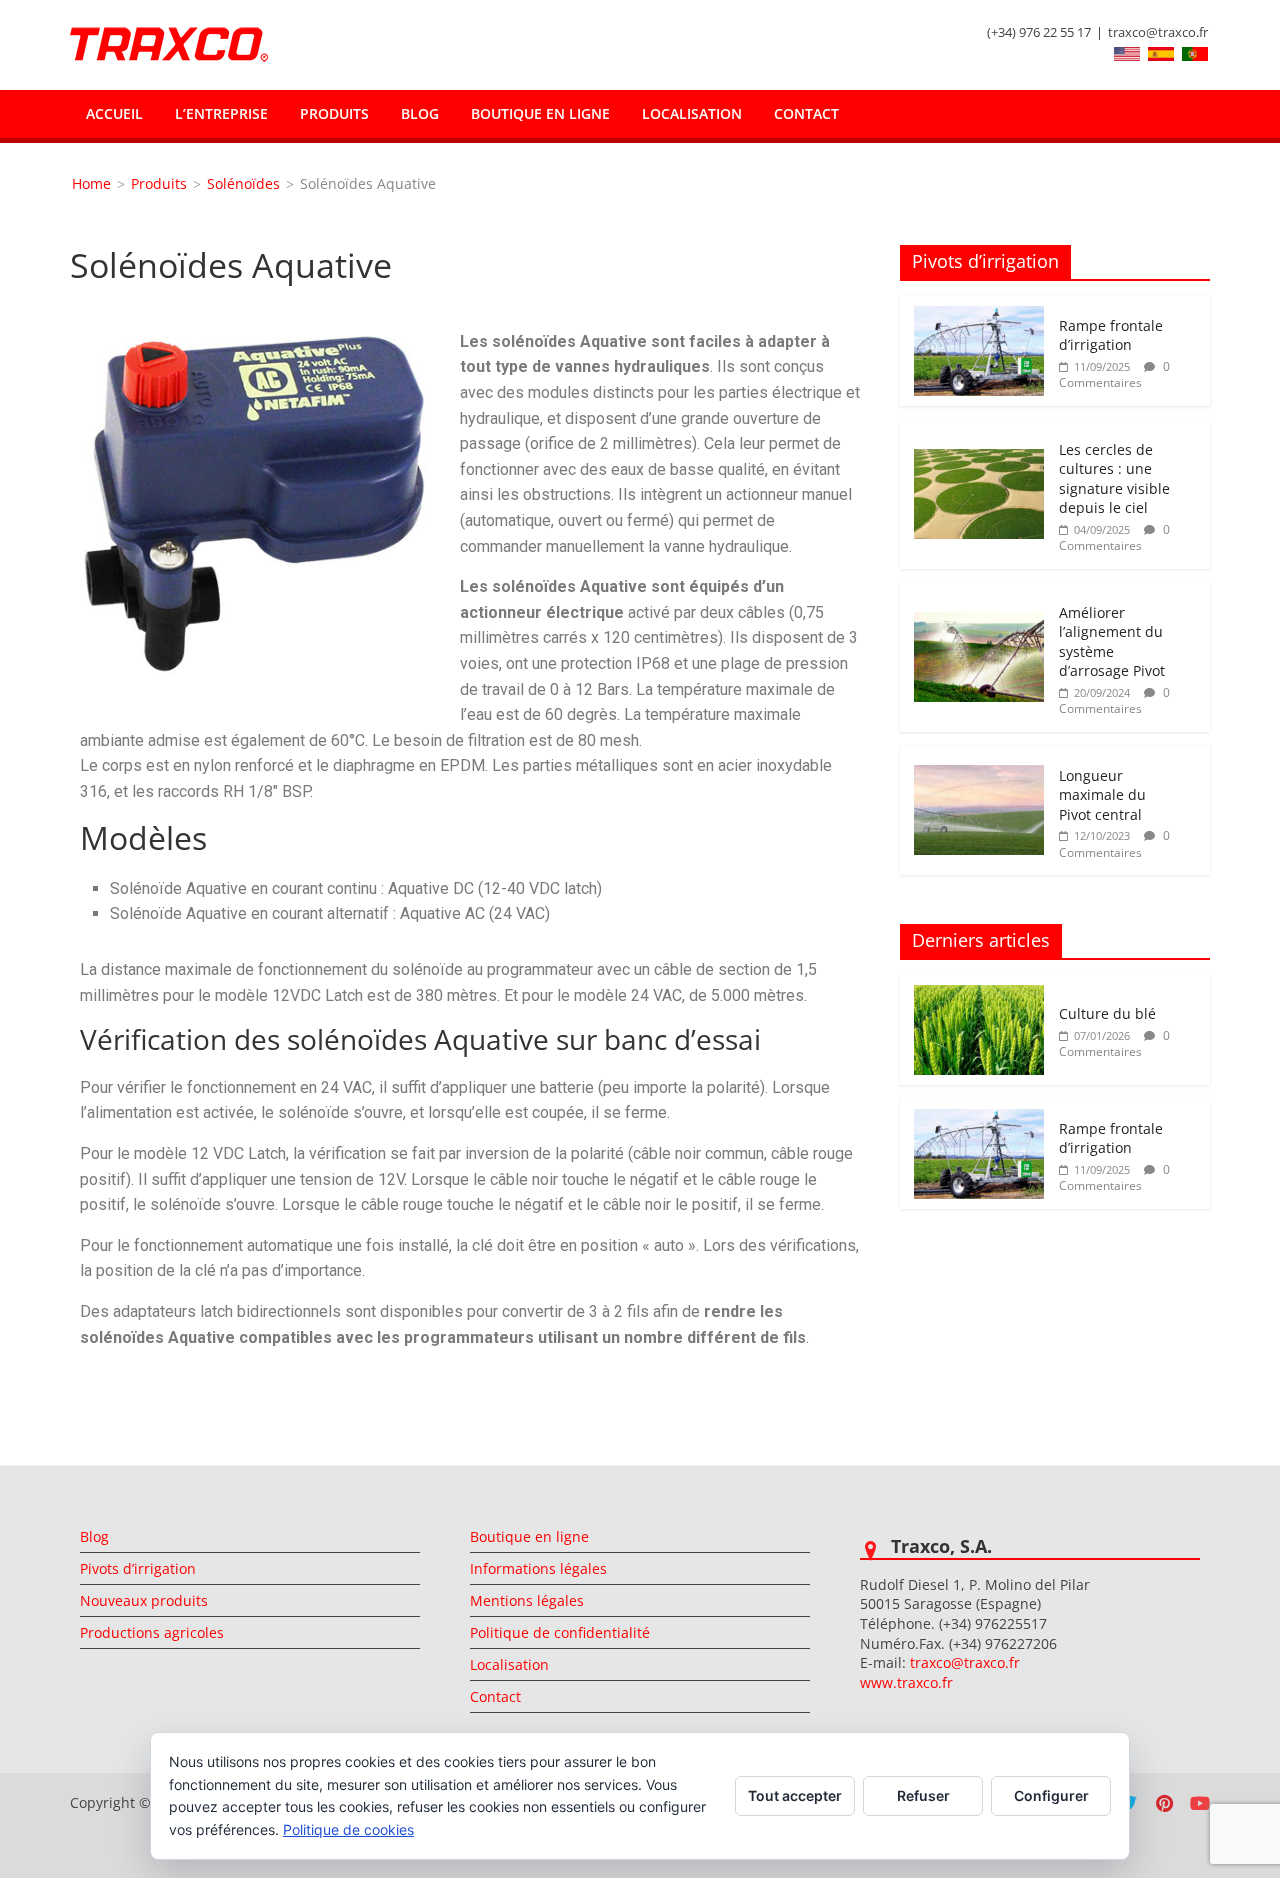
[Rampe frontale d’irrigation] (979, 316)
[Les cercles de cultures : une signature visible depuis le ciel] (979, 459)
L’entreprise (221, 113)
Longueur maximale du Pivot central (1102, 795)
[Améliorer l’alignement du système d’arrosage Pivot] (979, 622)
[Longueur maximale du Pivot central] (979, 775)
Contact (806, 113)
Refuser (923, 1795)
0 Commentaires (1114, 374)
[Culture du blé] (979, 995)
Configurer (1051, 1795)
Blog (420, 113)
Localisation (692, 113)
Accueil (114, 113)
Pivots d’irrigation (138, 1568)
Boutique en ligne (540, 113)
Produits (334, 113)
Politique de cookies (348, 1829)
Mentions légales (527, 1600)
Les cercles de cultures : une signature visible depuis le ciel (1114, 479)
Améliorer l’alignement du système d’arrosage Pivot (1112, 642)
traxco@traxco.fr (1158, 32)
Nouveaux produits (144, 1600)
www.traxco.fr (906, 1682)
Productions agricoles (152, 1632)
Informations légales (538, 1568)
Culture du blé (1107, 1013)
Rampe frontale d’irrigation (1111, 335)
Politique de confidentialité (560, 1632)
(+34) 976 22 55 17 (1039, 32)
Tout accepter (795, 1795)
